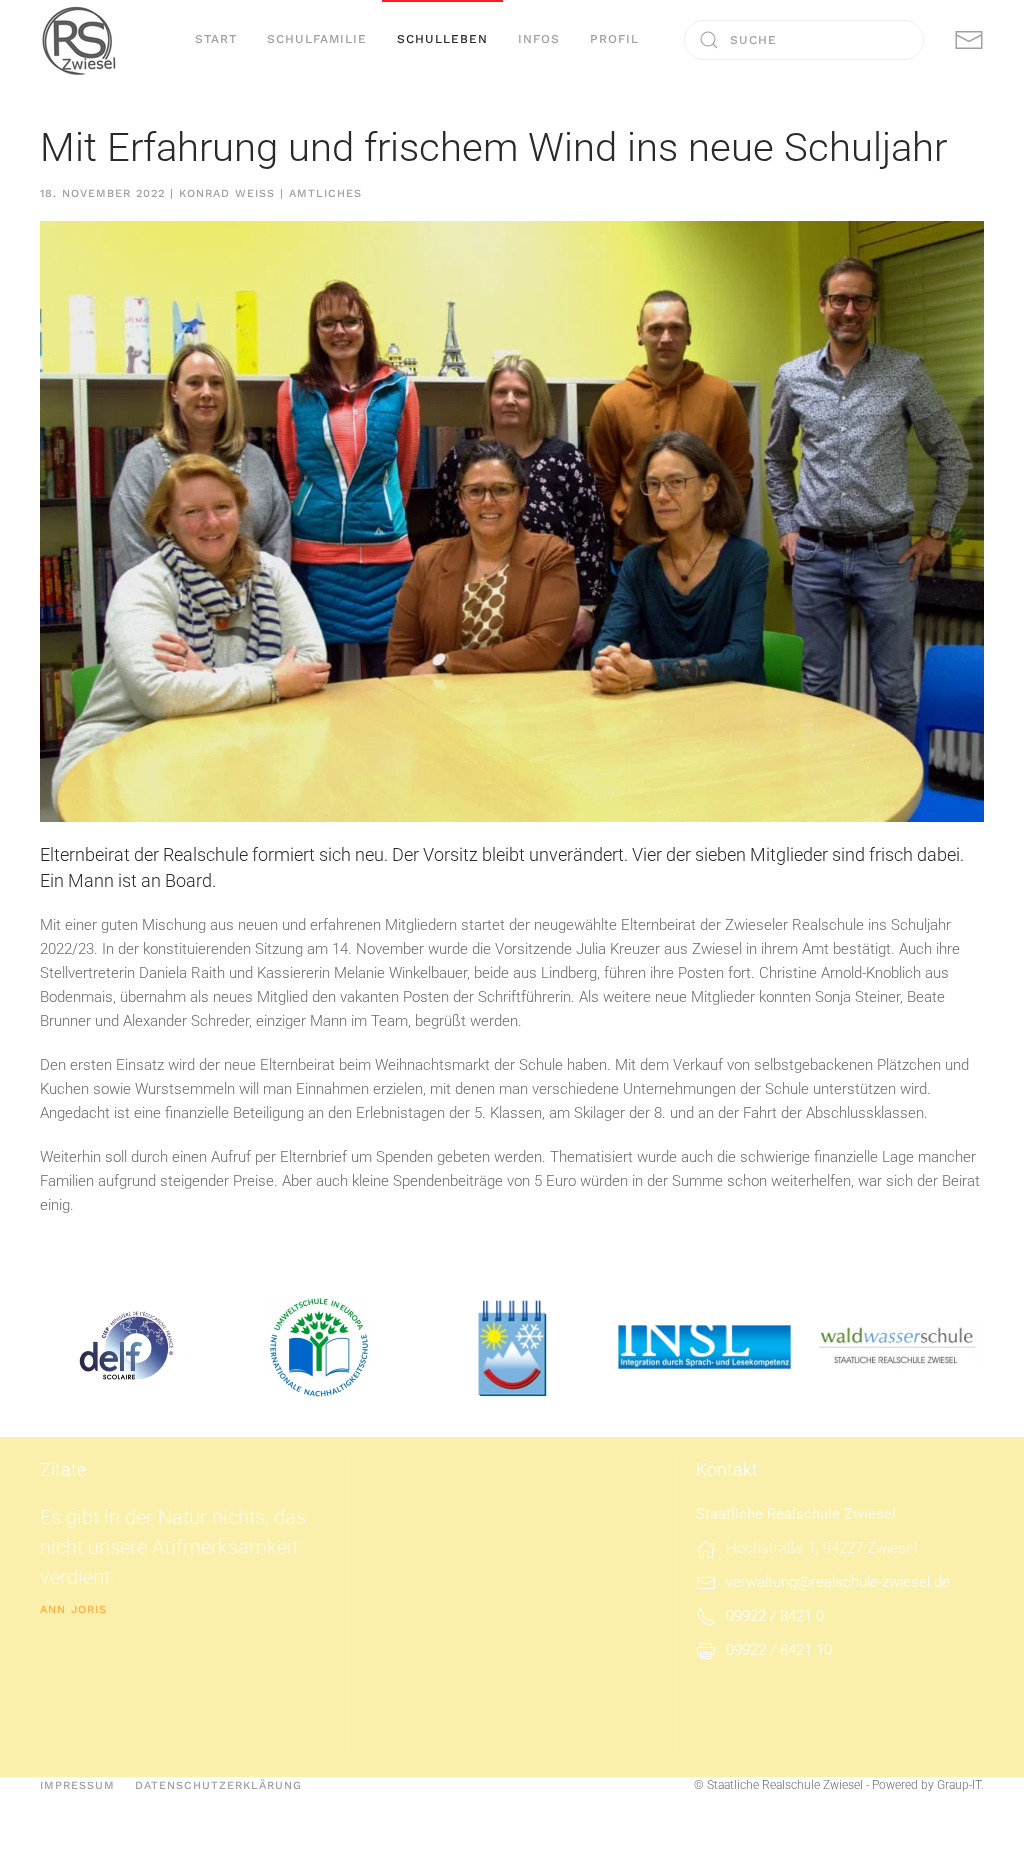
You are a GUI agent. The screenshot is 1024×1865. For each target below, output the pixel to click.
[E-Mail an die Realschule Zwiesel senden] (969, 39)
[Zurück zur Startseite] (80, 40)
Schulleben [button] (442, 39)
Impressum (77, 1785)
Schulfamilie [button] (317, 39)
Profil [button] (614, 39)
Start (216, 39)
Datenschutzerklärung (218, 1785)
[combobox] (804, 40)
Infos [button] (539, 39)
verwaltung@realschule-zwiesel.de (838, 1582)
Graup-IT (959, 1785)
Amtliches (325, 193)
